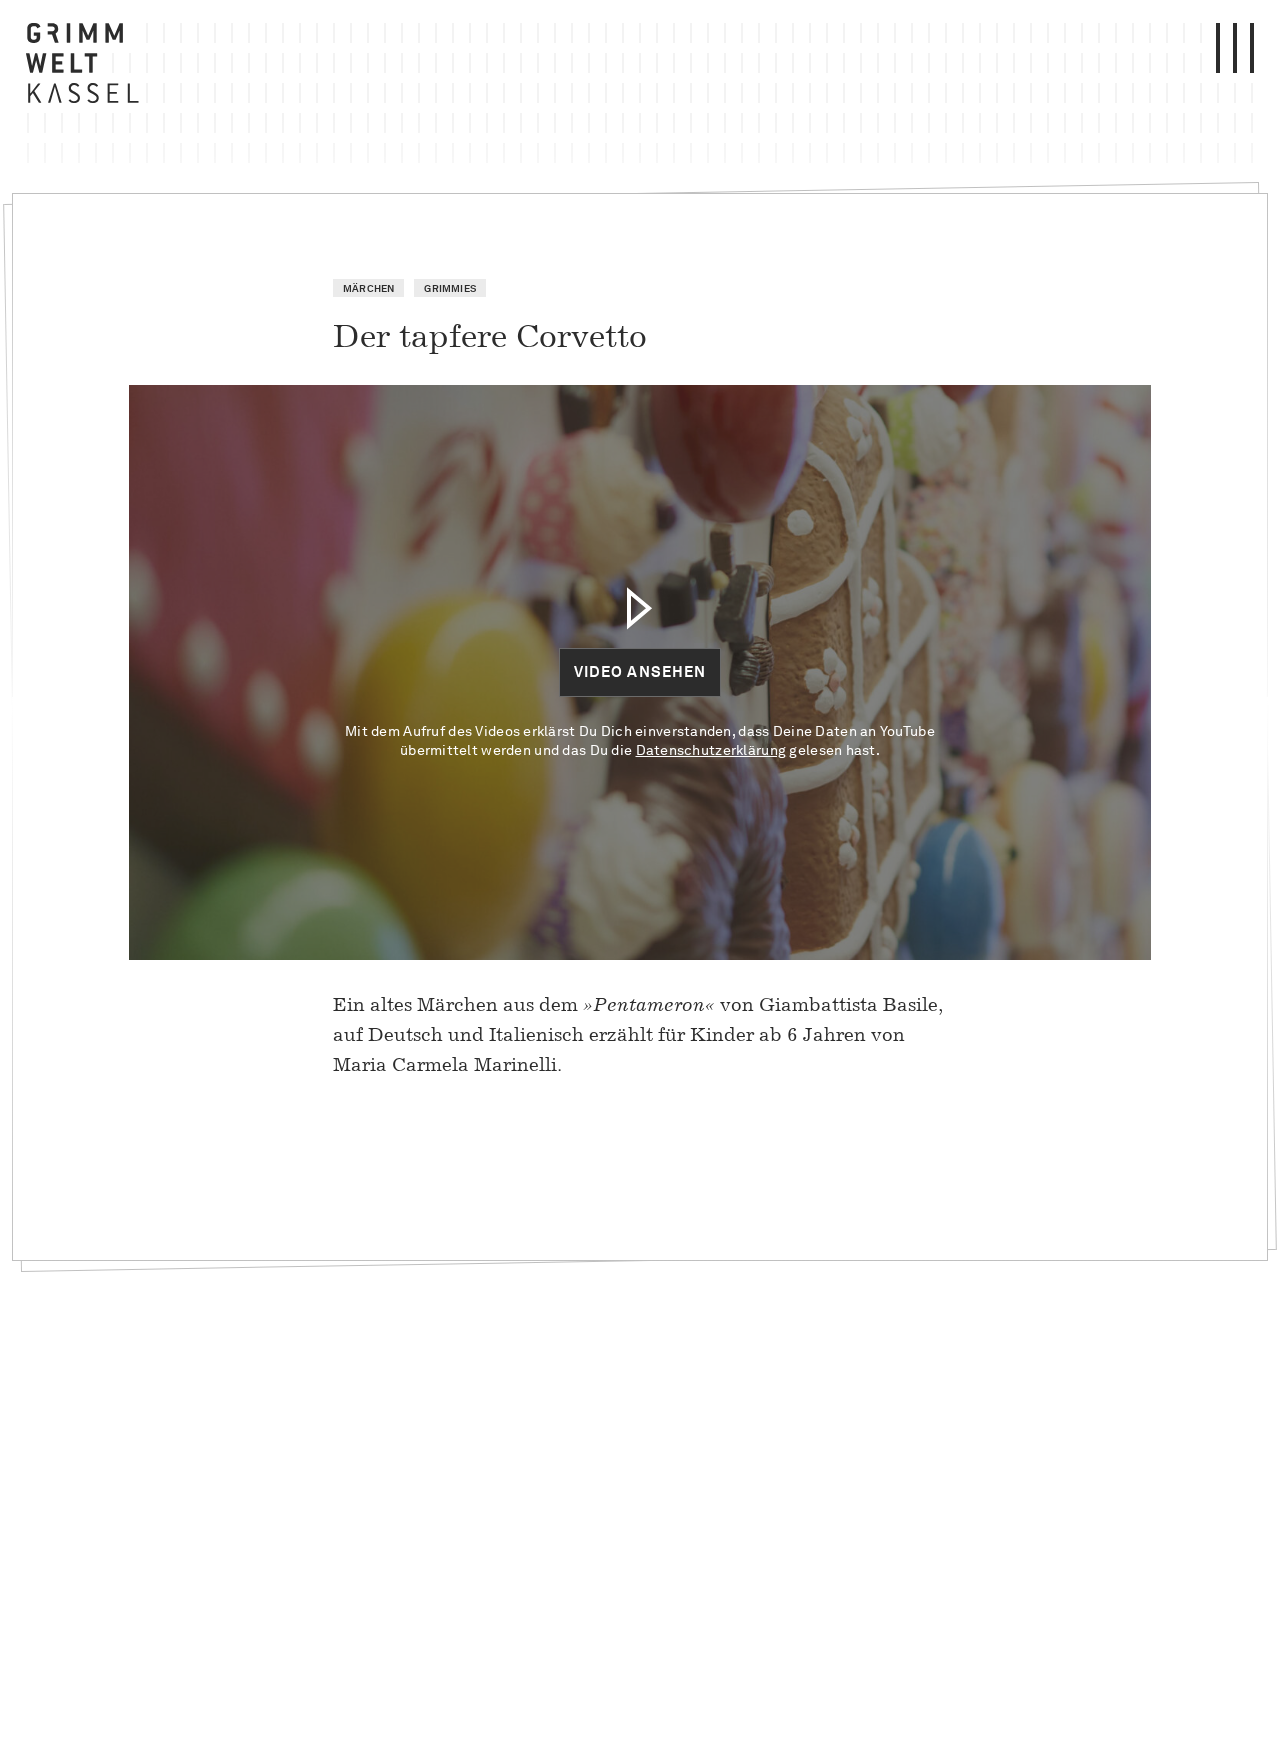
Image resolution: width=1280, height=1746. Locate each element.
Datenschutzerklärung (711, 750)
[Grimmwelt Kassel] (86, 68)
